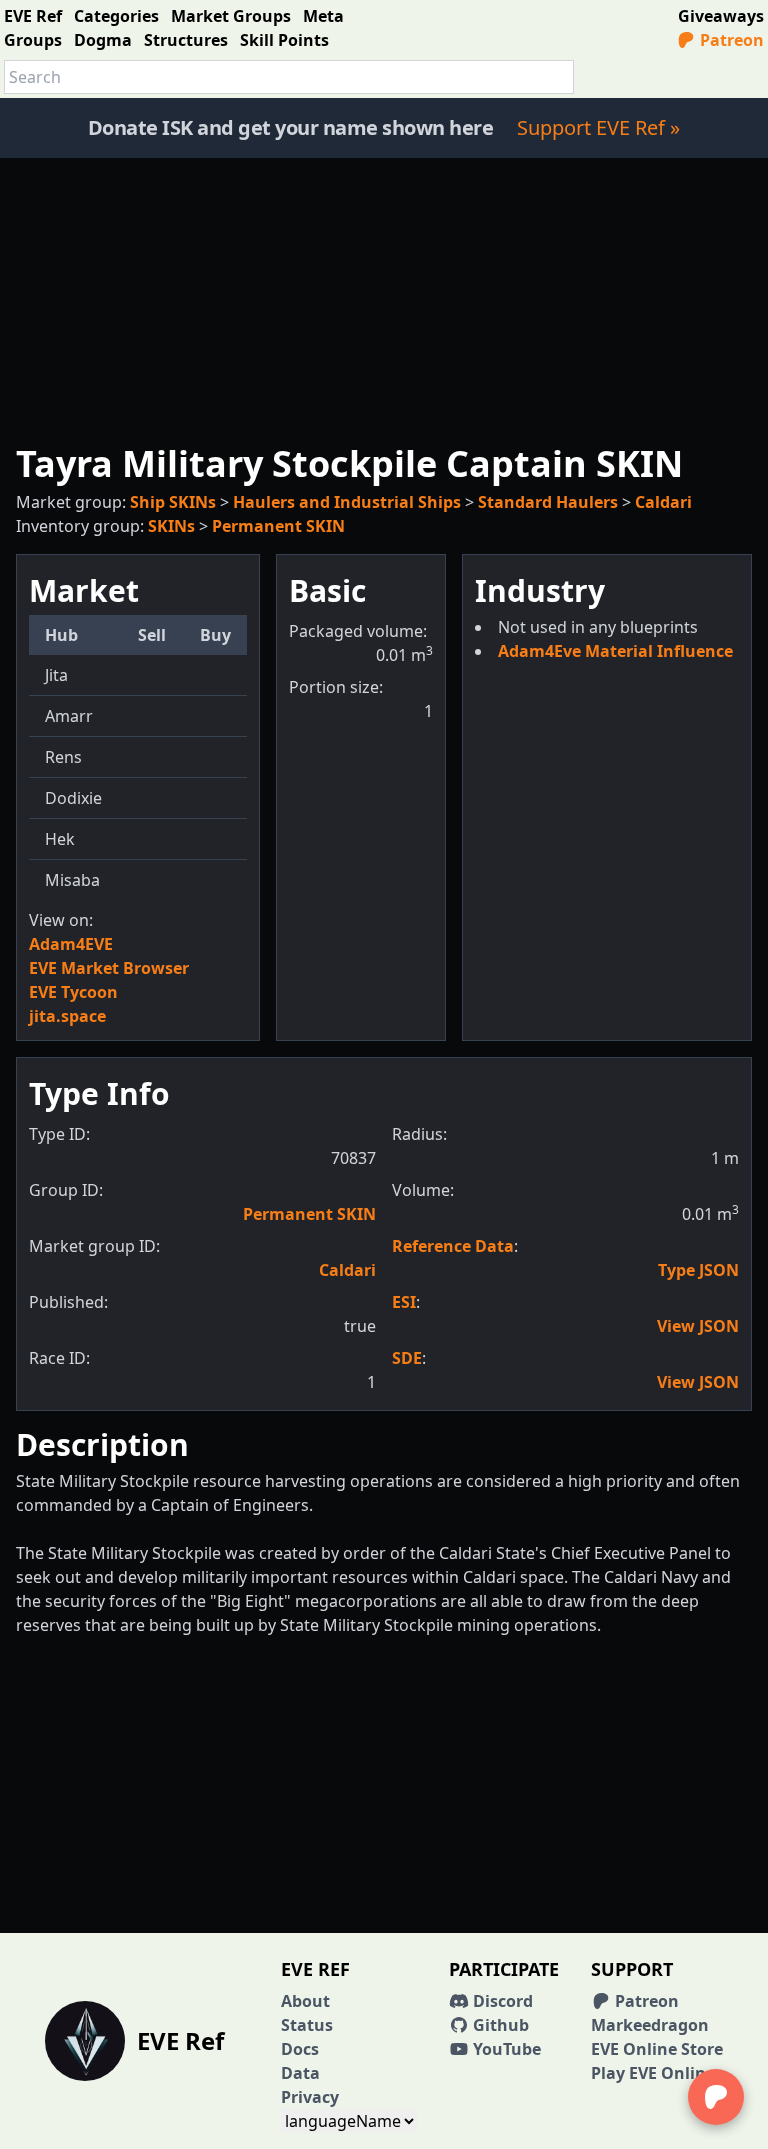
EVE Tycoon (73, 992)
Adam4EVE (71, 944)
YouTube (505, 2049)
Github (499, 2025)
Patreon (730, 40)
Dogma (103, 40)
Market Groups (231, 16)
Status (307, 2025)
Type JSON (698, 1270)
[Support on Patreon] (716, 2097)
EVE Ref (33, 16)
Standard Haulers (548, 502)
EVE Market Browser (109, 968)
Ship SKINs (173, 502)
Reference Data (453, 1246)
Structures (186, 40)
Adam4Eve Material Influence (615, 651)
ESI (404, 1302)
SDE (407, 1358)
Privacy (310, 2097)
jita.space (67, 1016)
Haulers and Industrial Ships (347, 502)
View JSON (698, 1326)
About (305, 2001)
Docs (300, 2049)
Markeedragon (650, 2025)
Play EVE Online (653, 2073)
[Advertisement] (384, 298)
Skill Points (284, 40)
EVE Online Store (657, 2049)
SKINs (171, 526)
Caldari (663, 502)
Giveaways (721, 16)
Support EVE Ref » (598, 127)
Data (300, 2073)
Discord (501, 2001)
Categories (116, 16)
